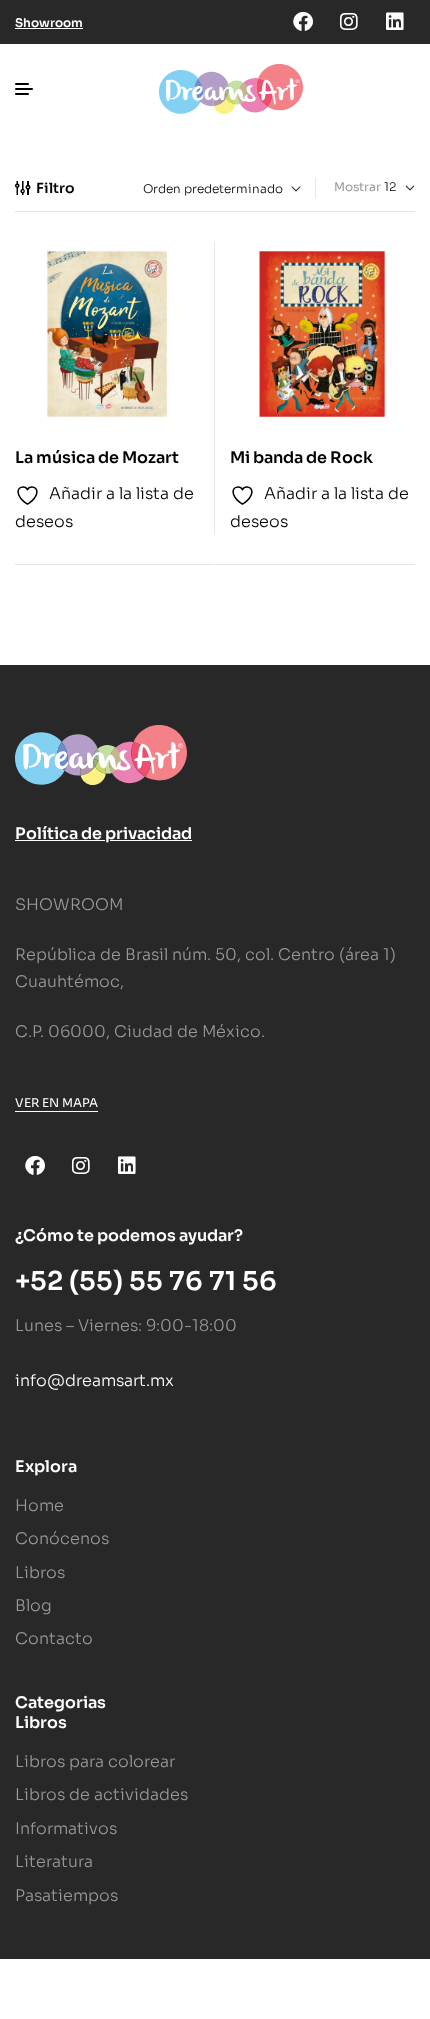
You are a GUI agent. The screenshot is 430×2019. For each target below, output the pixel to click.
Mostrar (357, 186)
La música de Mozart (97, 457)
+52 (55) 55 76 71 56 (146, 1281)
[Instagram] (349, 22)
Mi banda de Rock (301, 457)
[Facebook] (303, 22)
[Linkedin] (395, 22)
